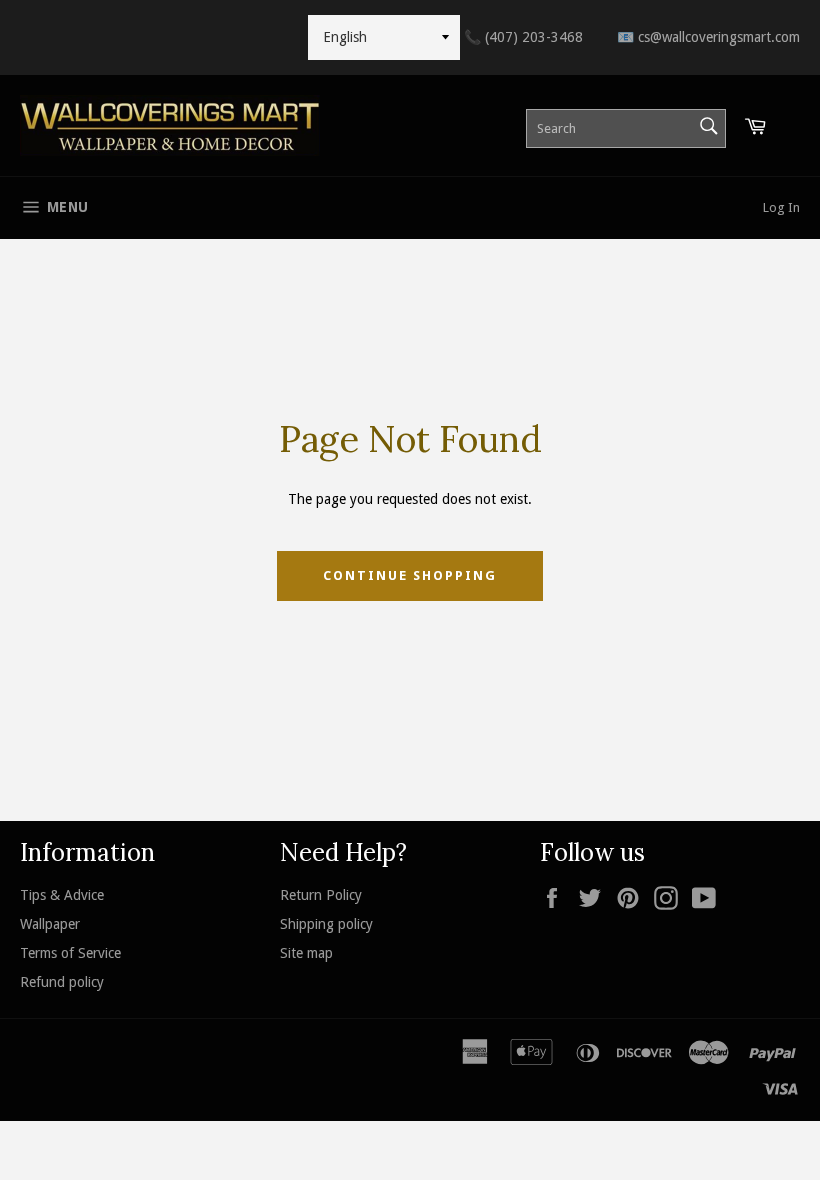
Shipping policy (326, 924)
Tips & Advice (62, 895)
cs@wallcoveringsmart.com (708, 37)
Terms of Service (70, 953)
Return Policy (321, 895)
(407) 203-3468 (523, 37)
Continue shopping (409, 575)
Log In (781, 207)
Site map (306, 953)
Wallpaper (50, 924)
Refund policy (62, 982)
